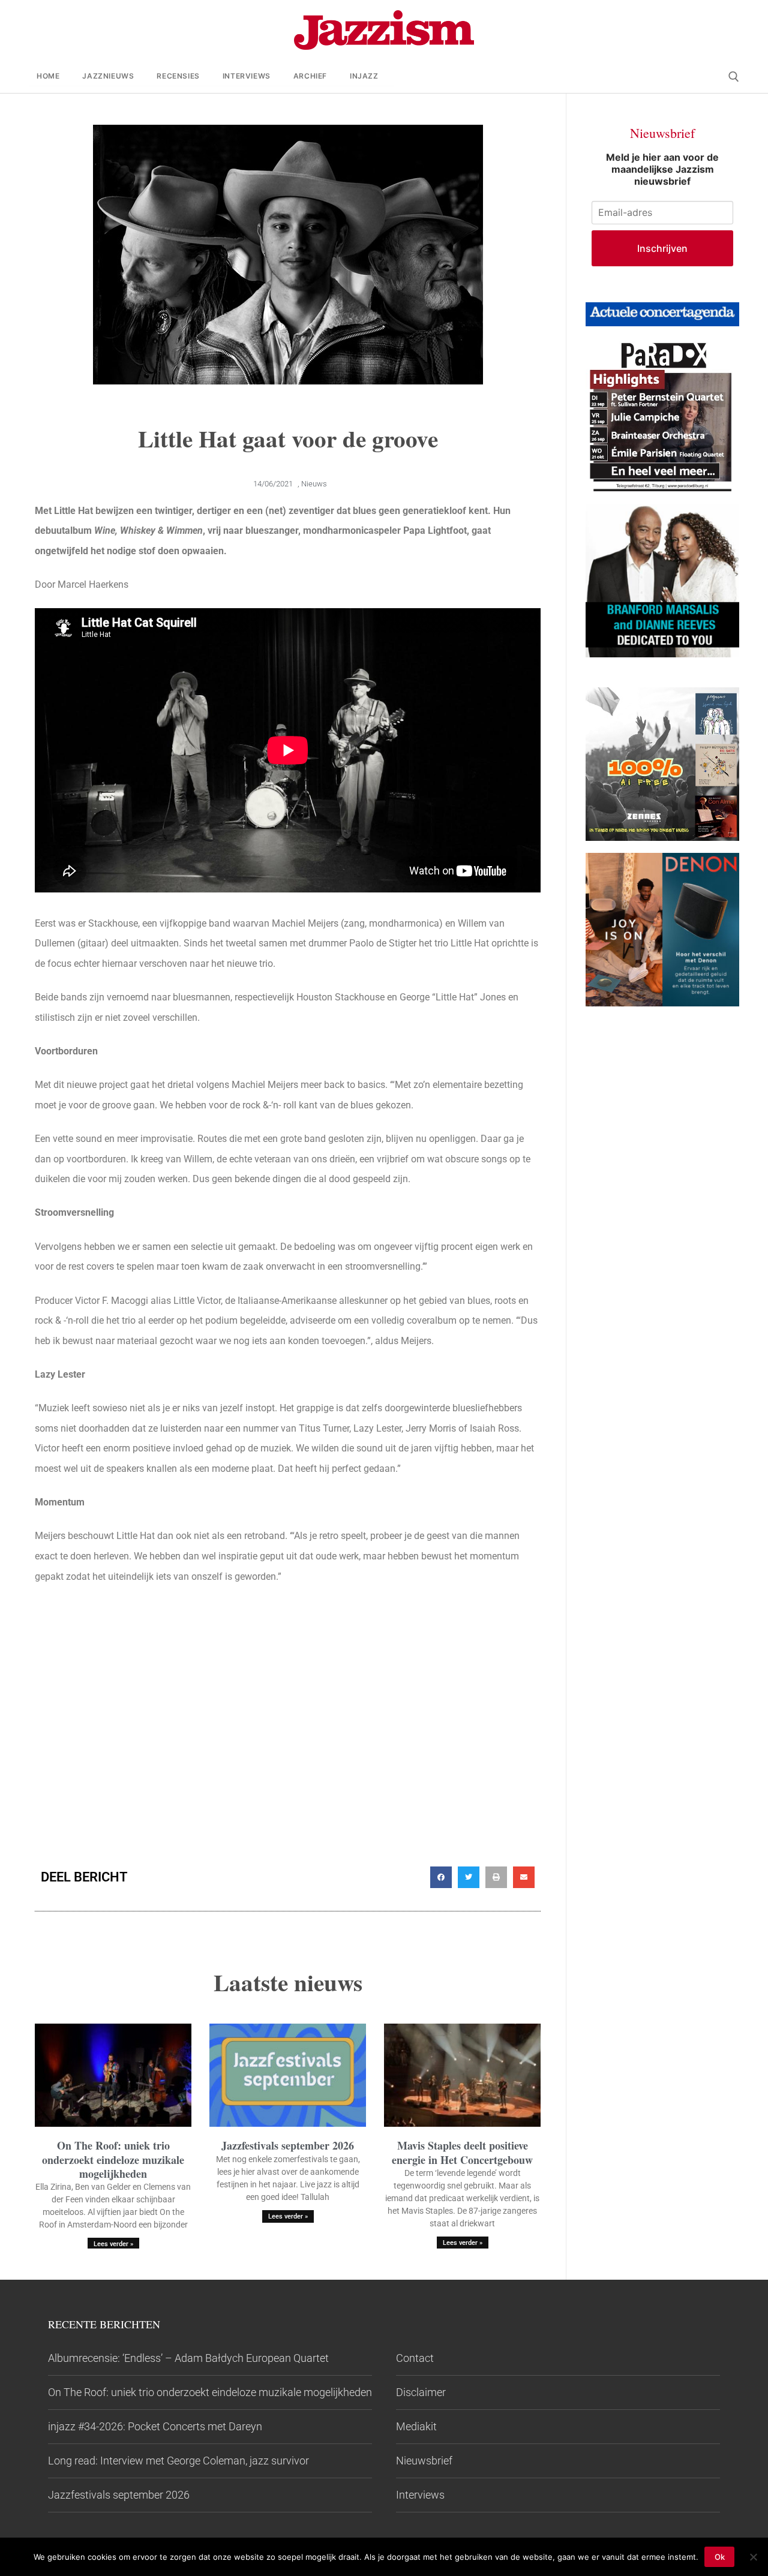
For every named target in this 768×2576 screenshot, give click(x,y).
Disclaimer (421, 2392)
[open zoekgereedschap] (734, 77)
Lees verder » (113, 2244)
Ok (720, 2557)
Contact (415, 2358)
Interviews (420, 2495)
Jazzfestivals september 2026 (288, 2145)
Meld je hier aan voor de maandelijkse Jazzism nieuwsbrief (662, 169)
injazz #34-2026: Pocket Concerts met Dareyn (155, 2426)
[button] (441, 1877)
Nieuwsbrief (424, 2461)
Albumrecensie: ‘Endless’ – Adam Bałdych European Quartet (188, 2358)
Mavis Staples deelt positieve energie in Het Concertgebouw (462, 2152)
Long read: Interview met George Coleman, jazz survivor (178, 2461)
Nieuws (314, 484)
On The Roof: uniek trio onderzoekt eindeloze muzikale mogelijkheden (113, 2159)
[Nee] (753, 2557)
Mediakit (416, 2426)
